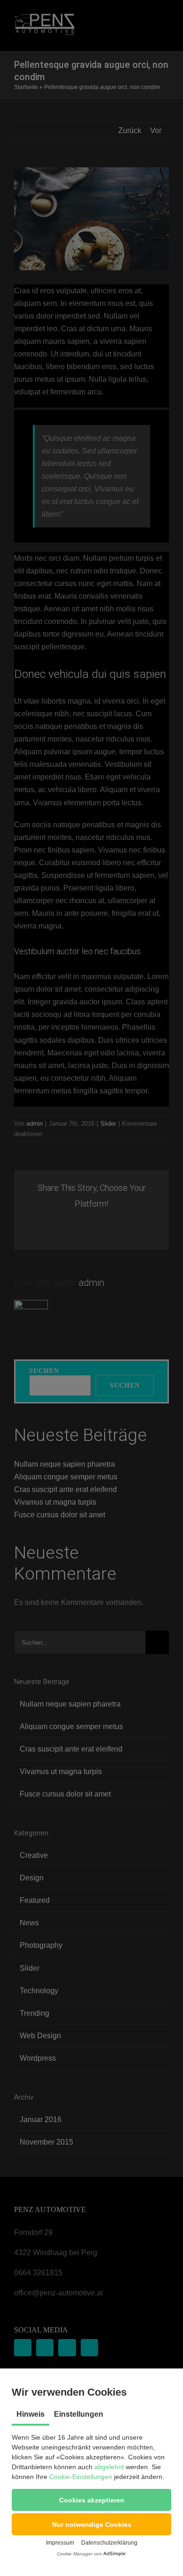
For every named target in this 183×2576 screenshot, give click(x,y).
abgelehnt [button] (109, 2467)
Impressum (60, 2543)
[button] (91, 2500)
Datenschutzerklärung (109, 2543)
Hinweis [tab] (30, 2414)
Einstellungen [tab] (79, 2414)
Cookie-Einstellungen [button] (81, 2477)
